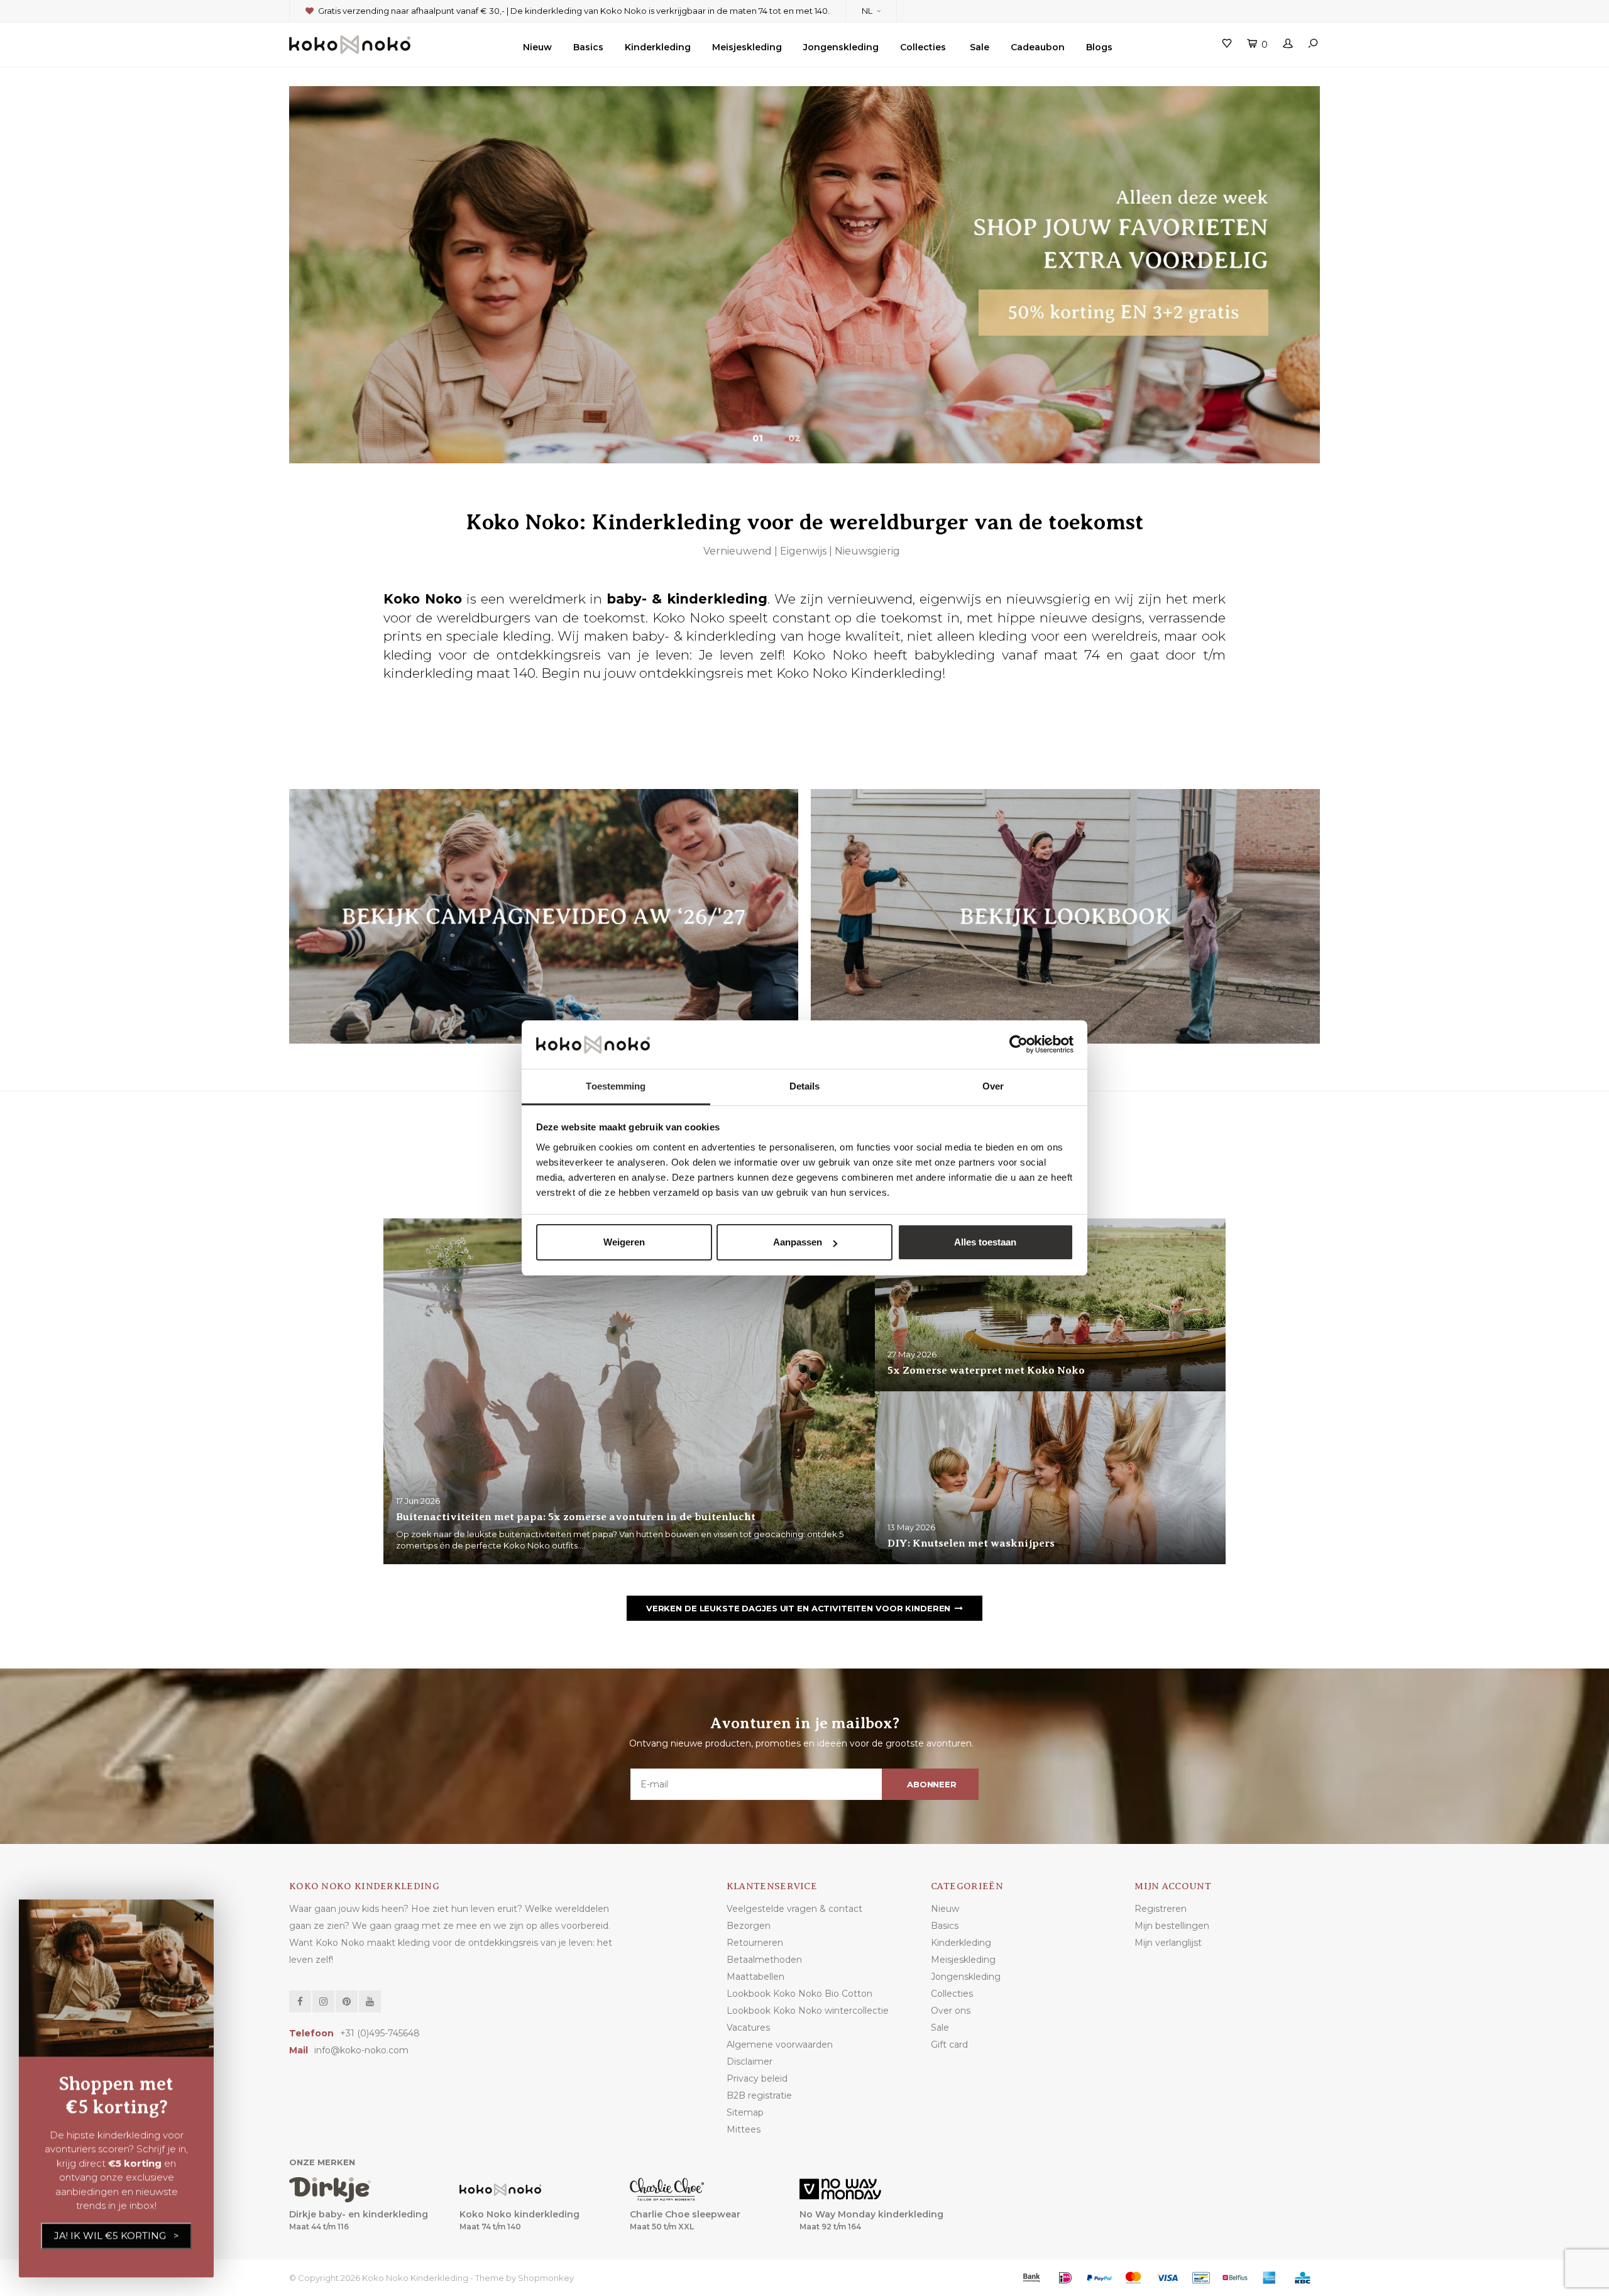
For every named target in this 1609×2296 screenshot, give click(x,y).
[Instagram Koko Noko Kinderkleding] (323, 2001)
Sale (980, 47)
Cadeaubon (1038, 47)
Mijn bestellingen (1172, 1926)
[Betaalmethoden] (1031, 2278)
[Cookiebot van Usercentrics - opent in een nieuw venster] (1019, 1045)
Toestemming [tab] (616, 1086)
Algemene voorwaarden (780, 2045)
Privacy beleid (757, 2078)
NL (867, 11)
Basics (588, 47)
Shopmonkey (546, 2278)
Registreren (1161, 1909)
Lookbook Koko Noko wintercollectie (808, 2011)
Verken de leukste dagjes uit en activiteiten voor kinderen (798, 1608)
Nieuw (537, 47)
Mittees (744, 2129)
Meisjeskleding (747, 47)
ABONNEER (932, 1784)
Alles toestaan (985, 1242)
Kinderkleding (658, 47)
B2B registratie (759, 2095)
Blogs (1099, 47)
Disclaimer (750, 2061)
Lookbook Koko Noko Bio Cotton (799, 1994)
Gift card (949, 2045)
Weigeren (624, 1242)
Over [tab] (993, 1086)
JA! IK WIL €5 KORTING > (117, 2235)
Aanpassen (798, 1242)
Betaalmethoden (764, 1960)
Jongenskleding (841, 47)
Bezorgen (749, 1926)
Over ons (951, 2011)
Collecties (923, 47)
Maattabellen (755, 1977)
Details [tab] (805, 1086)
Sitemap (745, 2112)
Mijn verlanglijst (1168, 1943)
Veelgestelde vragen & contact (794, 1909)
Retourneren (755, 1943)
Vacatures (748, 2028)
